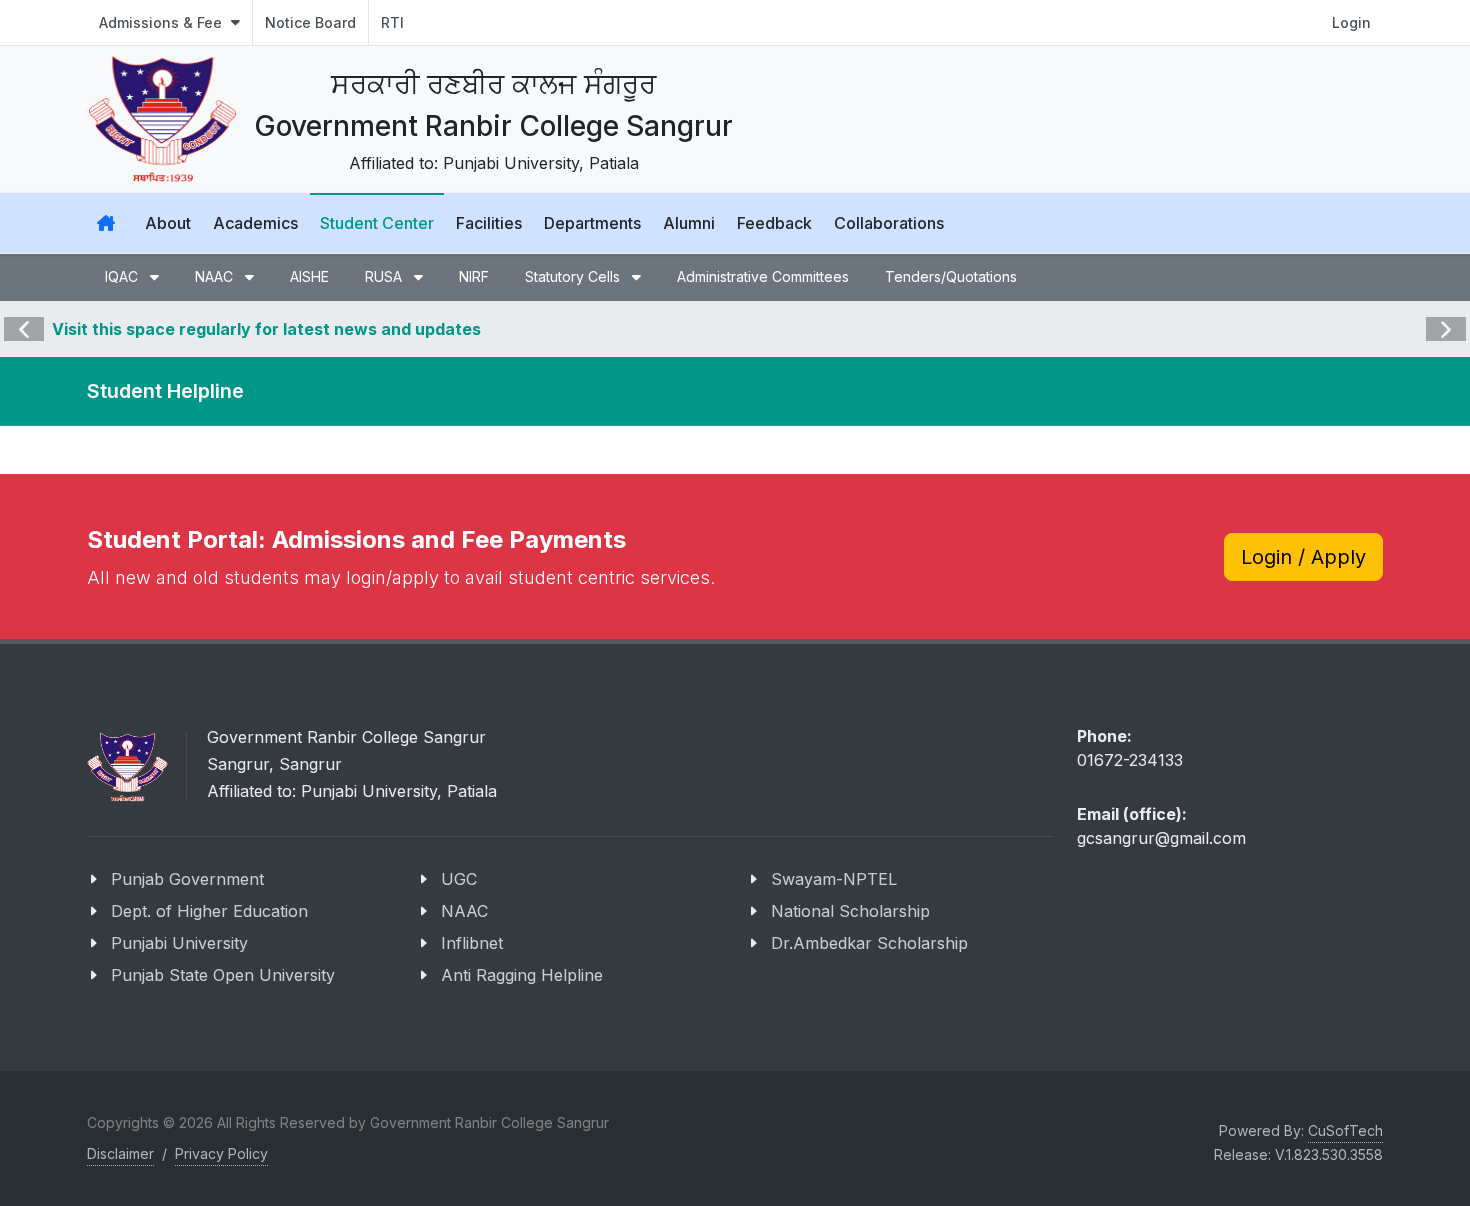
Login (1351, 22)
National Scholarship (850, 911)
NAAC (464, 911)
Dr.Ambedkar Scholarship (869, 943)
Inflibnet (472, 943)
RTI (392, 22)
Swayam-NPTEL (834, 879)
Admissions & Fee (162, 22)
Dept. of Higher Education (209, 911)
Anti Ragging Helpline (522, 975)
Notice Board (310, 22)
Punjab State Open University (223, 975)
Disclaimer (120, 1153)
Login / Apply (1303, 557)
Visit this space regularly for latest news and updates (266, 329)
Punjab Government (187, 879)
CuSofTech (1345, 1130)
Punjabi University (179, 943)
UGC (459, 879)
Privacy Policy (221, 1153)
